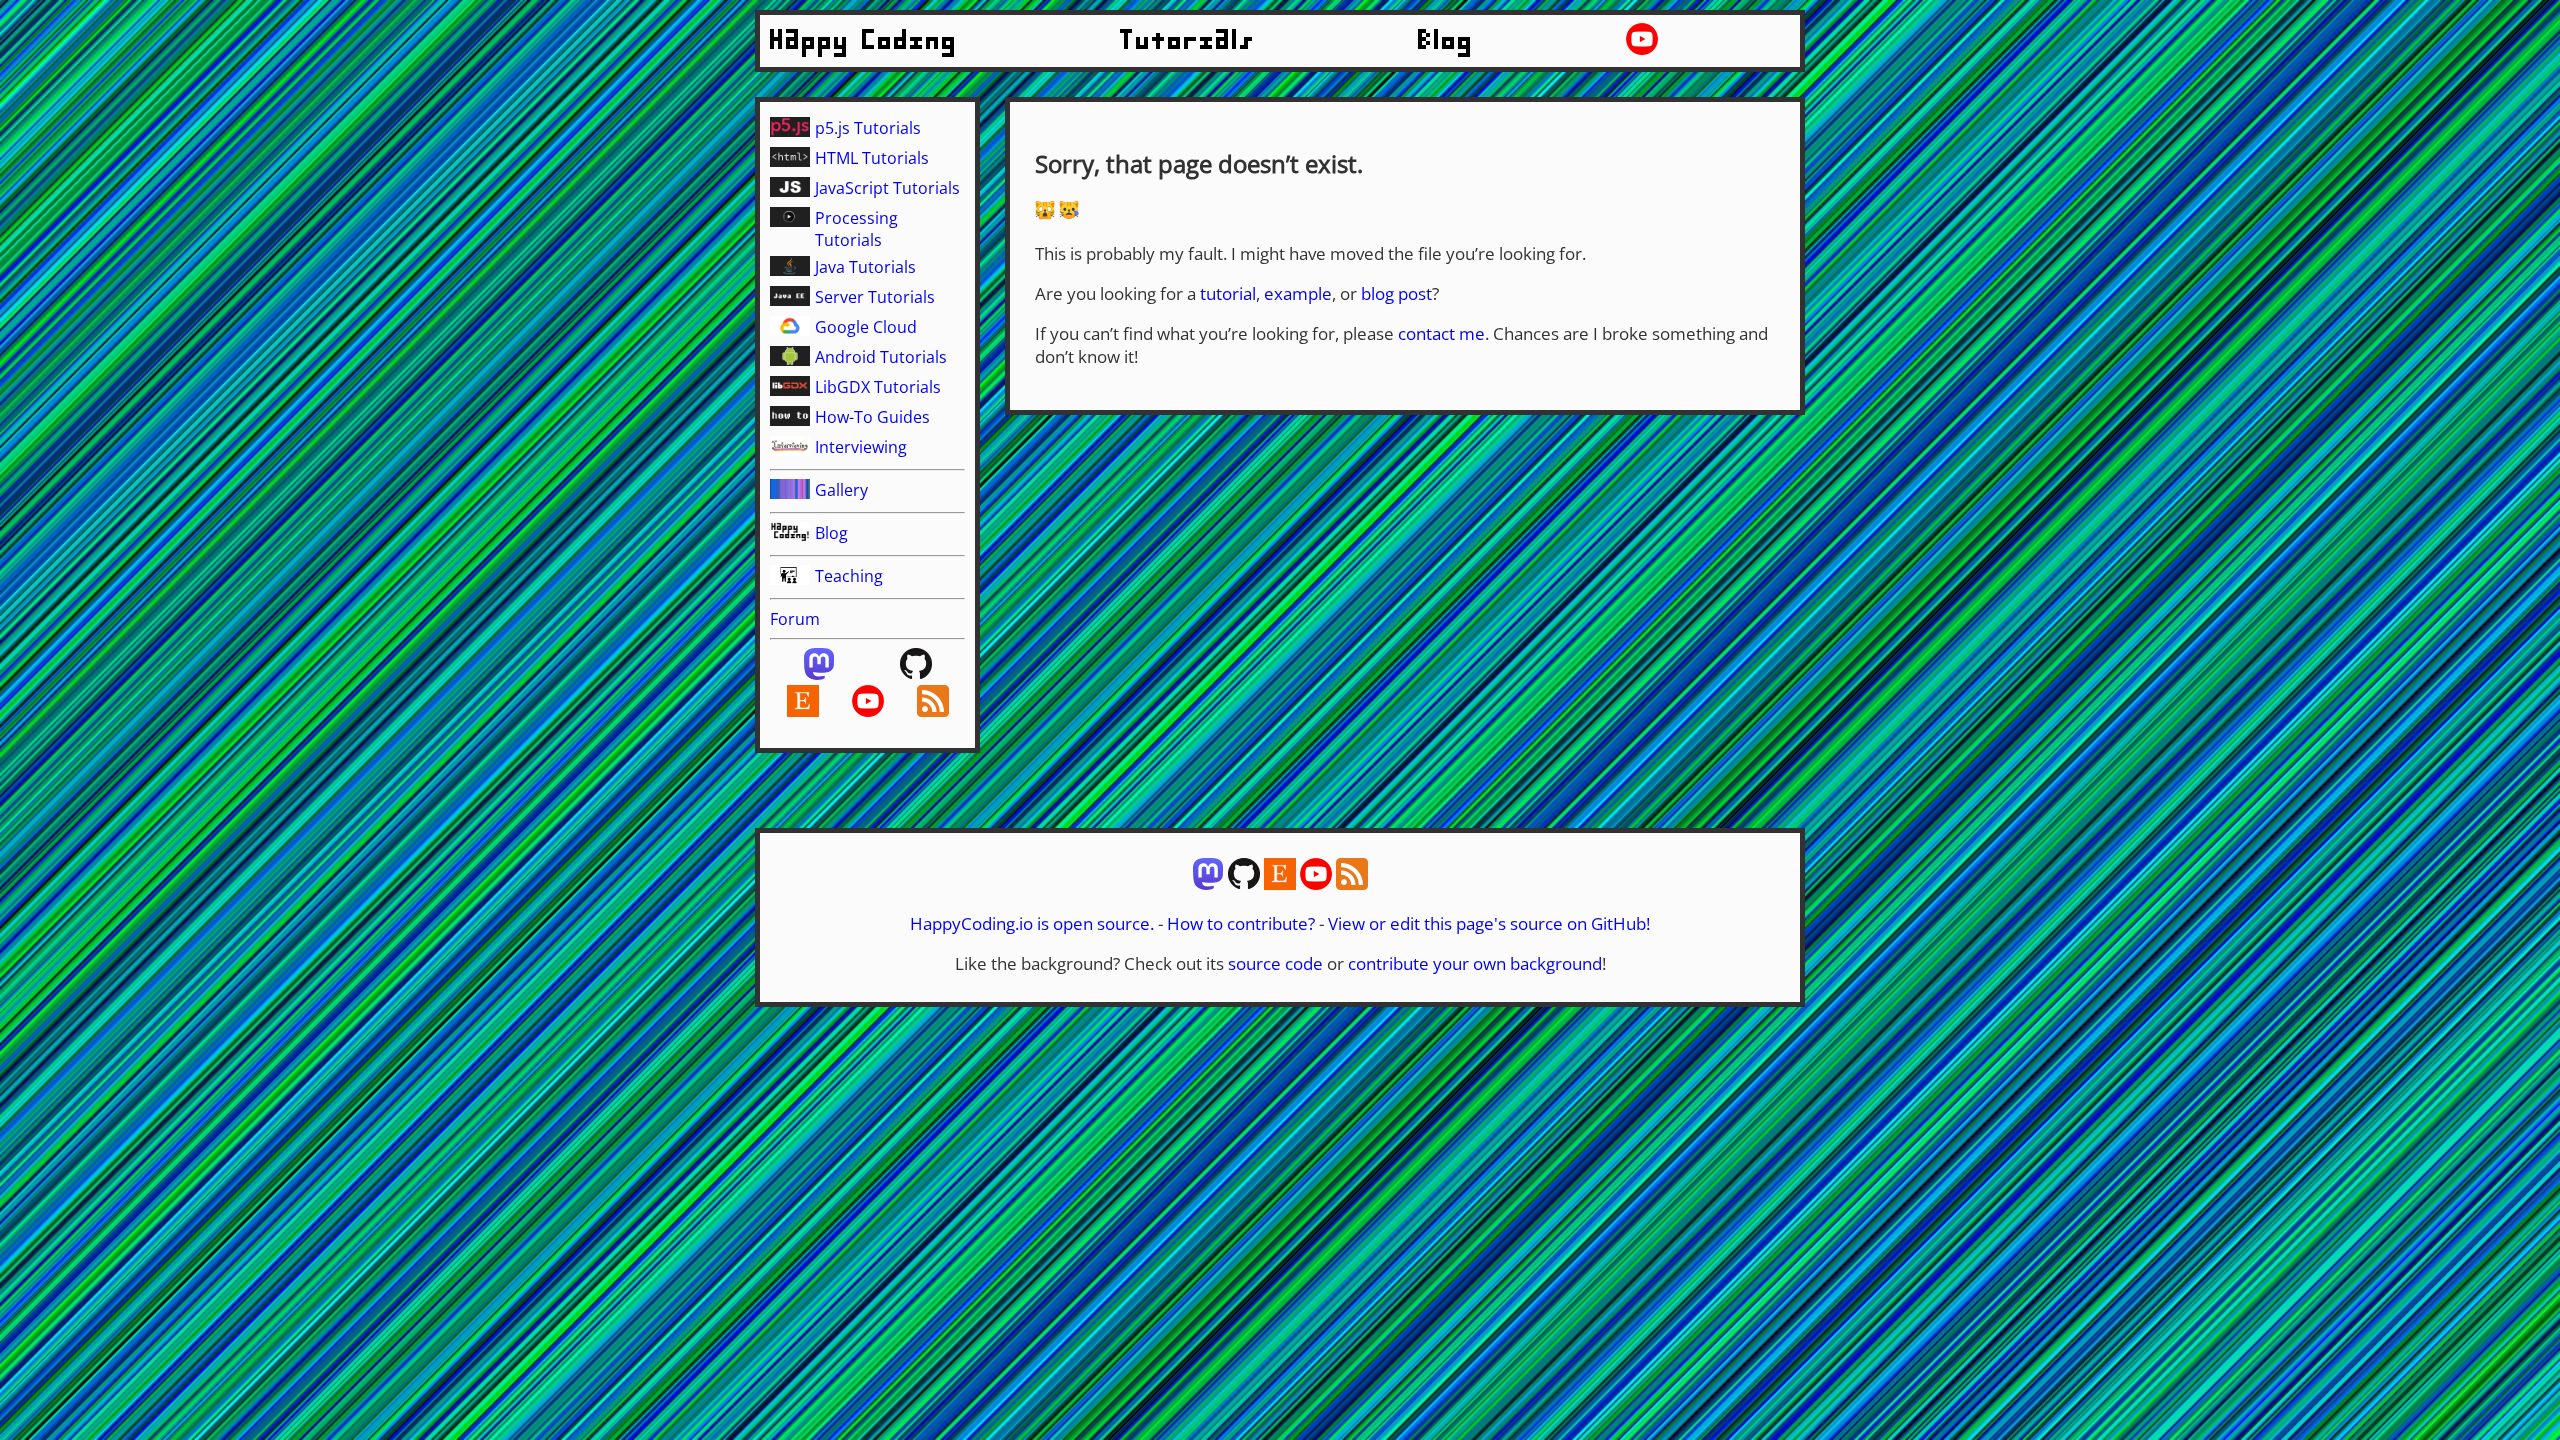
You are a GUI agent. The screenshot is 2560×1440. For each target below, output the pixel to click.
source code (1275, 963)
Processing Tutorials (856, 229)
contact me (1441, 333)
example (1298, 293)
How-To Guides (872, 417)
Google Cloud (866, 327)
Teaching (849, 576)
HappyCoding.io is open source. (1032, 923)
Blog (1446, 41)
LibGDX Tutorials (878, 387)
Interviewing (861, 447)
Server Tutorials (875, 297)
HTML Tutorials (872, 158)
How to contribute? (1241, 923)
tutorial (1228, 293)
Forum (795, 619)
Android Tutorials (881, 357)
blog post (1396, 293)
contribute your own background (1475, 963)
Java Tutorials (865, 267)
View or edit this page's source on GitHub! (1489, 923)
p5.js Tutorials (868, 128)
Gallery (841, 490)
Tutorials (1188, 41)
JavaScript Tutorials (887, 188)
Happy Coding (864, 41)
